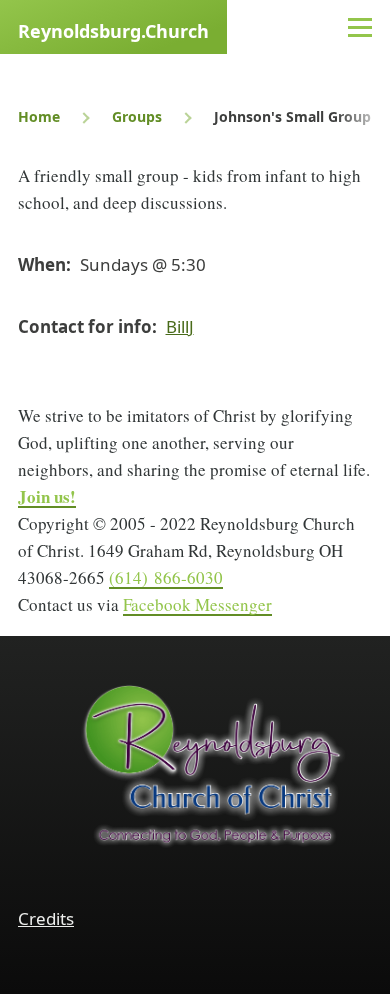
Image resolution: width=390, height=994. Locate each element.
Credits (46, 918)
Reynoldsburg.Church (113, 31)
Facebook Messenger (197, 604)
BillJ (180, 326)
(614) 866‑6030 (166, 577)
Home (39, 116)
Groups (137, 116)
